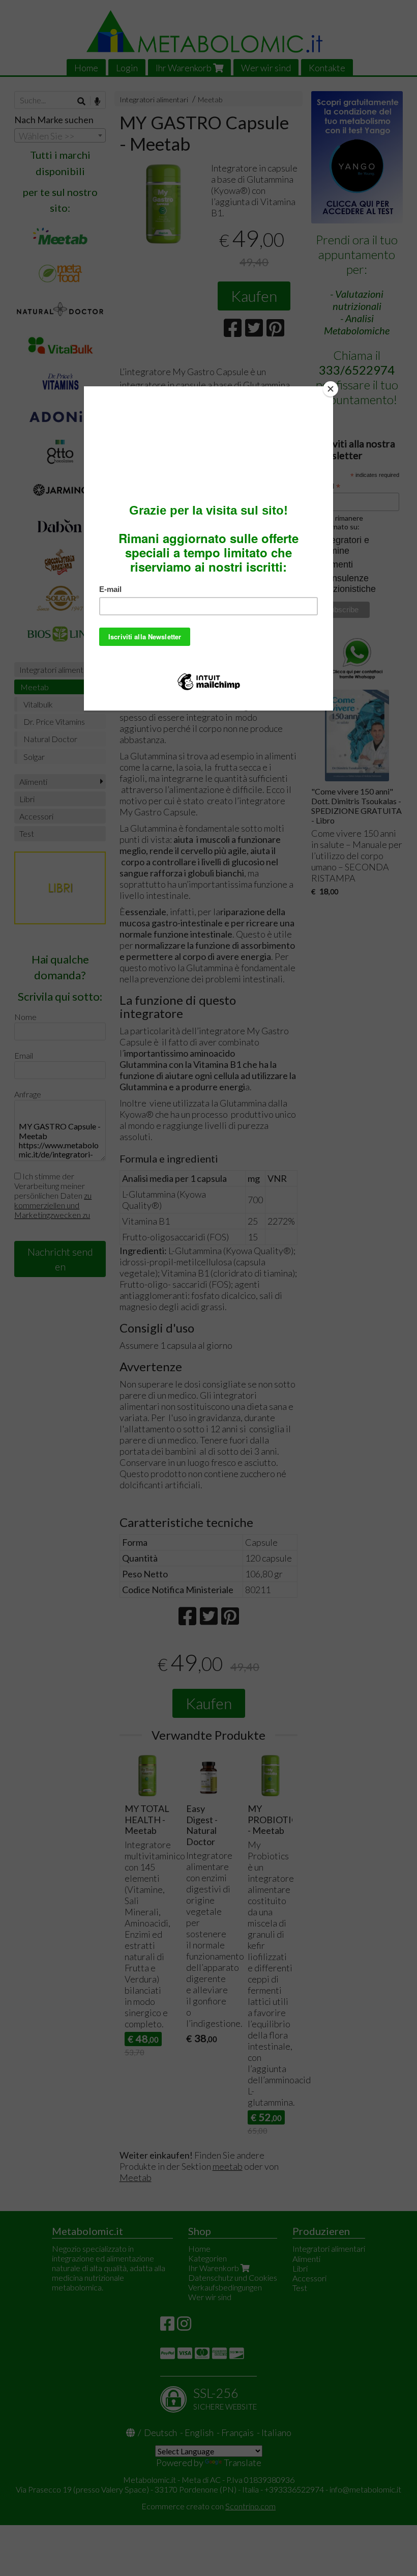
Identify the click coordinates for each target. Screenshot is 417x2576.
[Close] (331, 389)
